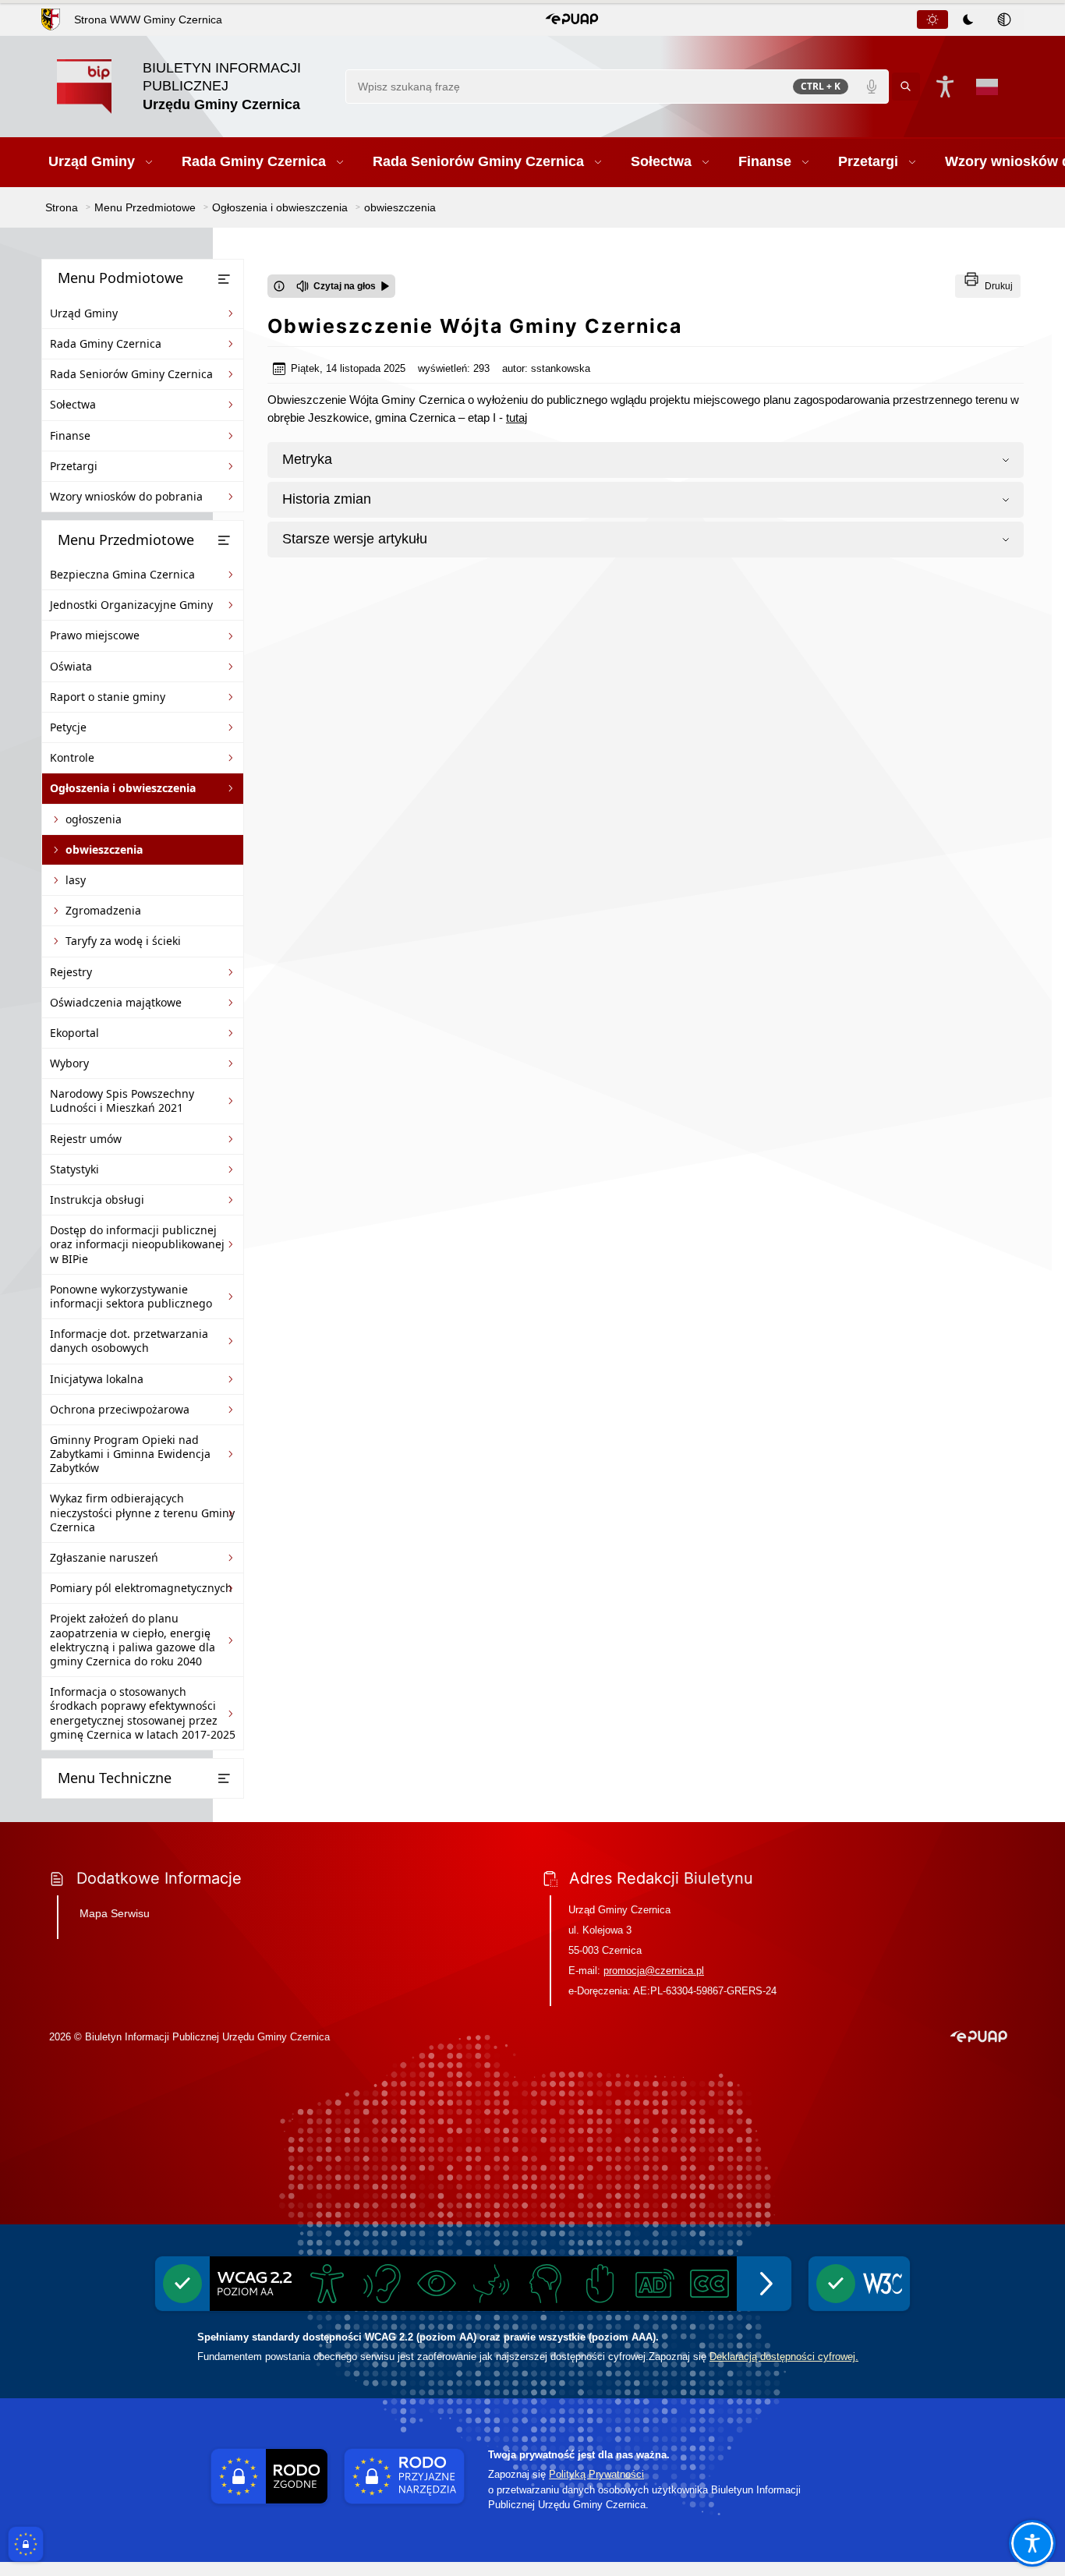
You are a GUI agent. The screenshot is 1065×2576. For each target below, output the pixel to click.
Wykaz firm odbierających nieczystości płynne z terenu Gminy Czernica (142, 1512)
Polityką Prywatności (596, 2474)
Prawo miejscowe (95, 635)
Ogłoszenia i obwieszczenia (123, 788)
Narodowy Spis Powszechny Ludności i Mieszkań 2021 (122, 1100)
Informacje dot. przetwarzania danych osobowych (129, 1341)
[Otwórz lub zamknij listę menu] (224, 279)
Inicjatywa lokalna (97, 1379)
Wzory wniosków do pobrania (126, 496)
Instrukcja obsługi (97, 1200)
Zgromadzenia (103, 910)
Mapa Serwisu (115, 1913)
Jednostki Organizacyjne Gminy (131, 605)
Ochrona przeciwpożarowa (120, 1409)
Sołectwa (73, 404)
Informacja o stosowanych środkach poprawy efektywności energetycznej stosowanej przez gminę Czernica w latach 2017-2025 (143, 1713)
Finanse (70, 435)
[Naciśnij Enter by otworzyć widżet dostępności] (945, 87)
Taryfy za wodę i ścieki (123, 941)
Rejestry (71, 972)
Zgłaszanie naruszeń (104, 1557)
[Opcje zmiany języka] (987, 87)
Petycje (68, 727)
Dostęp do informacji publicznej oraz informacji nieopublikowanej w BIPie (137, 1244)
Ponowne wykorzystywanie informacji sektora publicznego (131, 1296)
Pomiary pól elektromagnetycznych (141, 1588)
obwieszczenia (104, 849)
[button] (572, 19)
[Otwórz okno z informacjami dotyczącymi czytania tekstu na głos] (279, 286)
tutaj (517, 418)
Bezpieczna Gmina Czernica (122, 574)
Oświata (71, 666)
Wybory (69, 1063)
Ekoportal (74, 1033)
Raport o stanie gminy (108, 697)
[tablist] (969, 19)
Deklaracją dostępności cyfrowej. (784, 2357)
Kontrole (72, 757)
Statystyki (74, 1169)
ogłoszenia (94, 819)
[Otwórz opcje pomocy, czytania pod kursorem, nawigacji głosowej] (1032, 2543)
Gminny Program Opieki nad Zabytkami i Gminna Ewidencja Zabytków (130, 1454)
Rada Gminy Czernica (106, 343)
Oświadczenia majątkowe (116, 1002)
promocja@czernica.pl (654, 1971)
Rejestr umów (86, 1139)
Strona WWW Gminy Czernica (148, 19)
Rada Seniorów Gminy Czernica (131, 374)
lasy (76, 880)
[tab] (932, 19)
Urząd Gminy (84, 313)
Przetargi (74, 466)
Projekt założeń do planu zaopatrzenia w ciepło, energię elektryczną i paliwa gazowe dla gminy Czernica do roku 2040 (133, 1640)
